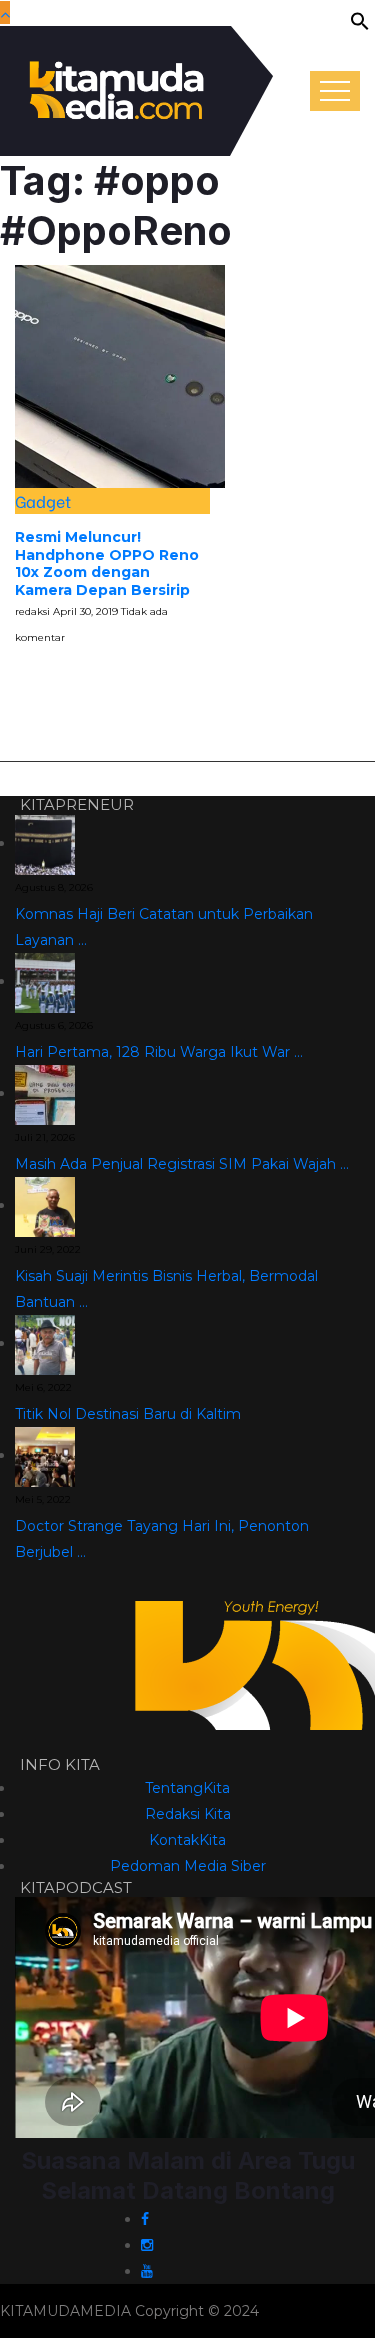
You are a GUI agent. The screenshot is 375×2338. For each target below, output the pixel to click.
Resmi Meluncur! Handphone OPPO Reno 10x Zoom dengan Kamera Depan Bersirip (107, 563)
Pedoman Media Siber (188, 1866)
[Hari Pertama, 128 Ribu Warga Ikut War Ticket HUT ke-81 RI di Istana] (45, 981)
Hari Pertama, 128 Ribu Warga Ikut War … (159, 1052)
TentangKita (187, 1788)
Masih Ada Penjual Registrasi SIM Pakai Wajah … (182, 1164)
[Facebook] (145, 2219)
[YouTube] (147, 2271)
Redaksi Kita (188, 1814)
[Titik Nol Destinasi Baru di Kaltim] (45, 1343)
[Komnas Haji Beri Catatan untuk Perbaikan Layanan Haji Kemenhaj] (45, 843)
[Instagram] (147, 2245)
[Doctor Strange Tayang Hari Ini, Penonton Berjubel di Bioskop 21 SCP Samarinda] (45, 1455)
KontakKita (187, 1840)
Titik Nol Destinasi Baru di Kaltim (128, 1414)
